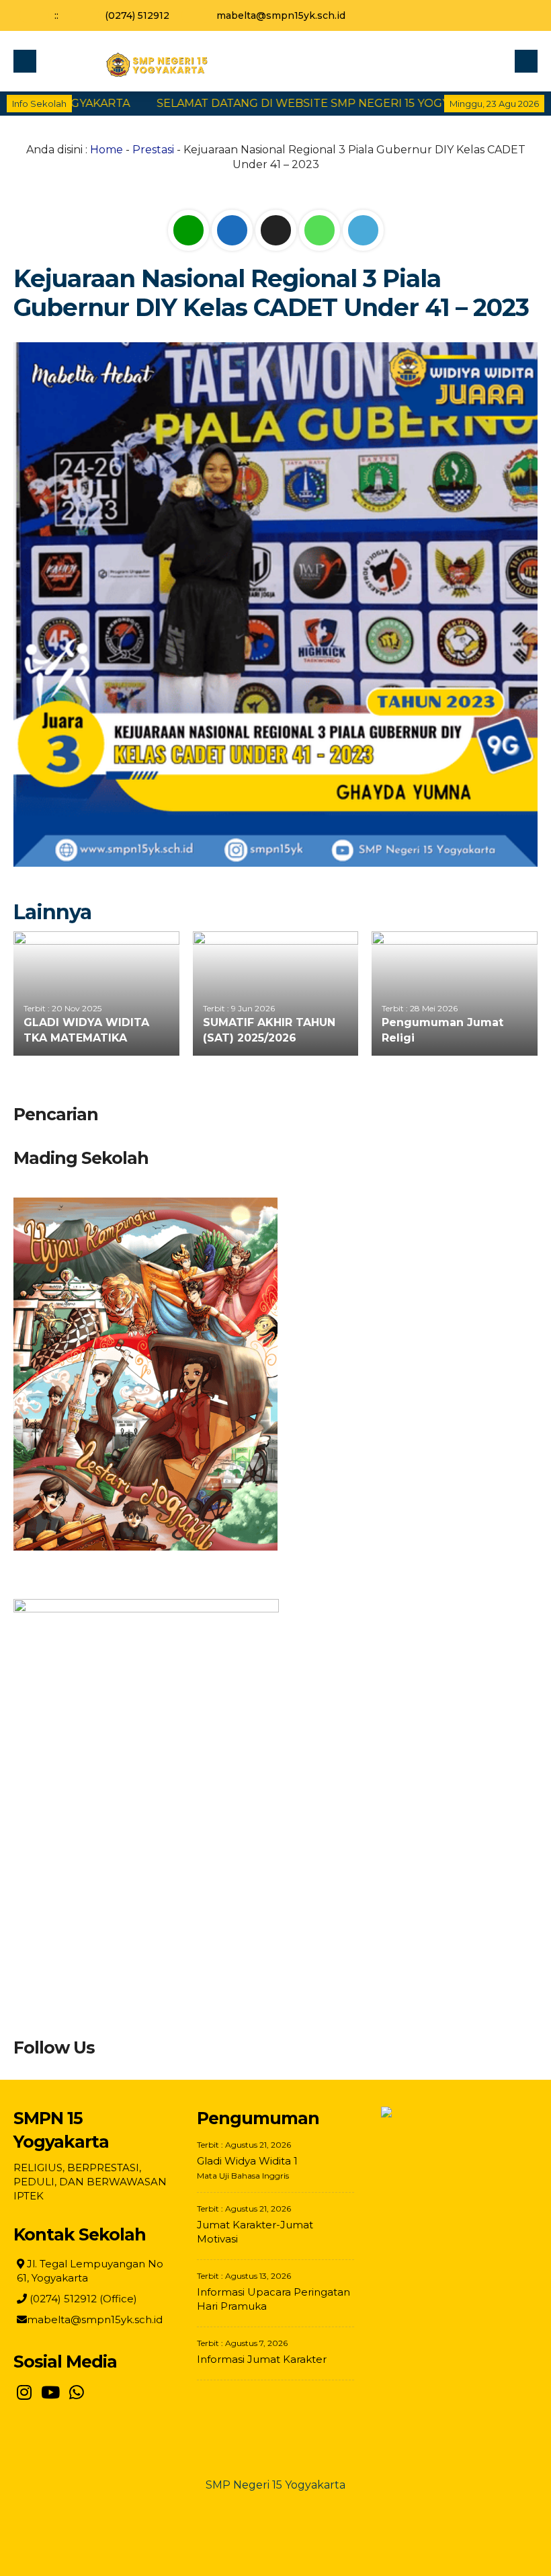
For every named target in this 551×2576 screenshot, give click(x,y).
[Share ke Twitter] (277, 230)
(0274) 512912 (137, 15)
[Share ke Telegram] (363, 230)
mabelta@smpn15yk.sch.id (281, 15)
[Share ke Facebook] (234, 230)
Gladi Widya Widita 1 (247, 2161)
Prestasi (153, 150)
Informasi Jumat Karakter (262, 2359)
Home (107, 150)
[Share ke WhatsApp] (321, 230)
